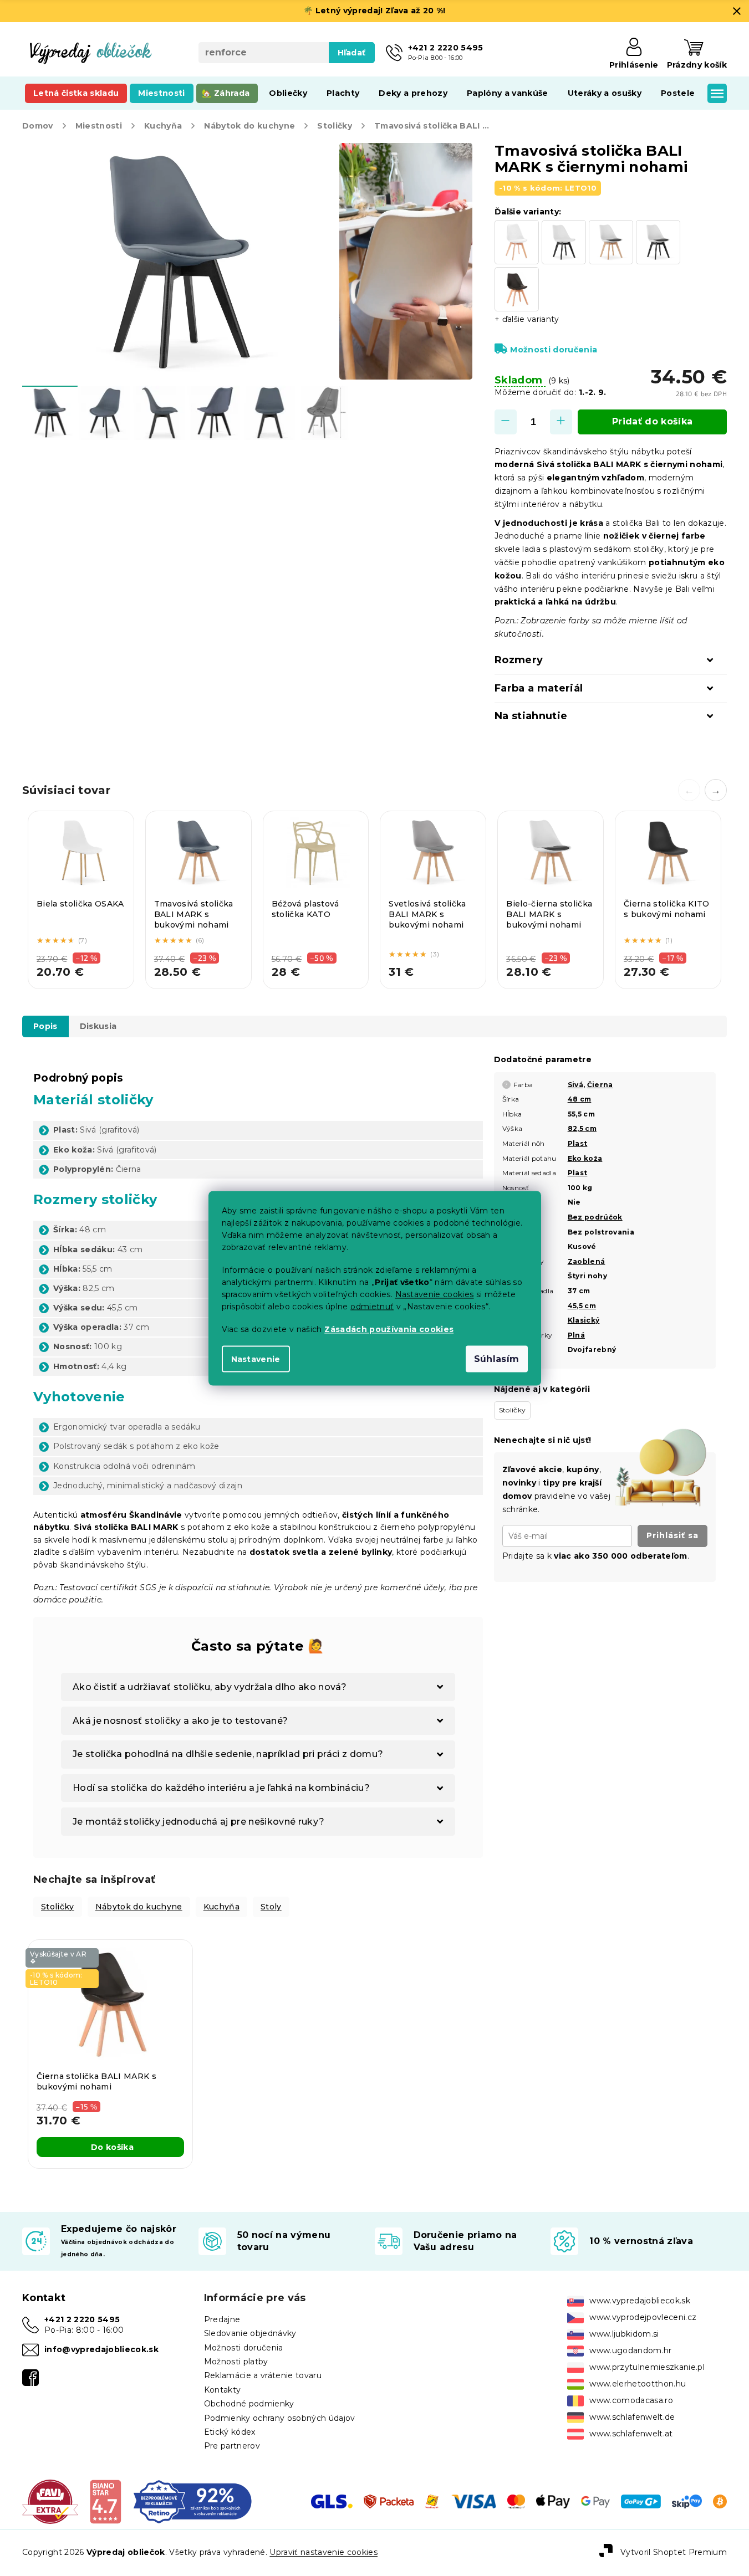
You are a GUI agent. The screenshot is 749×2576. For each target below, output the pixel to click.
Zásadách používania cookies (389, 1329)
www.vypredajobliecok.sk (640, 2301)
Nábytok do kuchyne (139, 1907)
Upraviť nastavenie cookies (323, 2552)
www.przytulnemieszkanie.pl (647, 2367)
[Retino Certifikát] (193, 2501)
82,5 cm (582, 1128)
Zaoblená (587, 1261)
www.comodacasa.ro (631, 2400)
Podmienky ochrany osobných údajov (280, 2418)
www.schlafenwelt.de (632, 2417)
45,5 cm (582, 1306)
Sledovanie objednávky (250, 2333)
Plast (578, 1143)
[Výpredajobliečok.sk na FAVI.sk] (50, 2501)
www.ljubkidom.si (624, 2334)
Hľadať (352, 53)
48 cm (580, 1099)
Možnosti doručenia (554, 350)
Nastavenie (256, 1359)
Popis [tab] (45, 1026)
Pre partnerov (232, 2446)
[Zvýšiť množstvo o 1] (561, 422)
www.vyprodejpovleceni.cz (643, 2317)
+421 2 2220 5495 (82, 2319)
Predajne (222, 2319)
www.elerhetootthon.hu (638, 2384)
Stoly (271, 1907)
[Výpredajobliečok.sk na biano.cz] (105, 2501)
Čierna (600, 1085)
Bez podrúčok (595, 1217)
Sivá (575, 1085)
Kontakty (223, 2390)
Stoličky (58, 1907)
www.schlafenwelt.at (631, 2434)
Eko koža (585, 1158)
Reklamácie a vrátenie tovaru (263, 2375)
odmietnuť (372, 1306)
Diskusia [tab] (98, 1026)
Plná (576, 1335)
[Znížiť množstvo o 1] (506, 422)
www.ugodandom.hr (630, 2350)
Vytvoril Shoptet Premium (674, 2552)
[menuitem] (76, 93)
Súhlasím (497, 1358)
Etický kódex (230, 2432)
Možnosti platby (236, 2362)
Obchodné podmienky (249, 2404)
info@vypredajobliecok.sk (101, 2349)
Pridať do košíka (652, 421)
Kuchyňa (221, 1907)
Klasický (584, 1320)
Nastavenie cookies (435, 1294)
